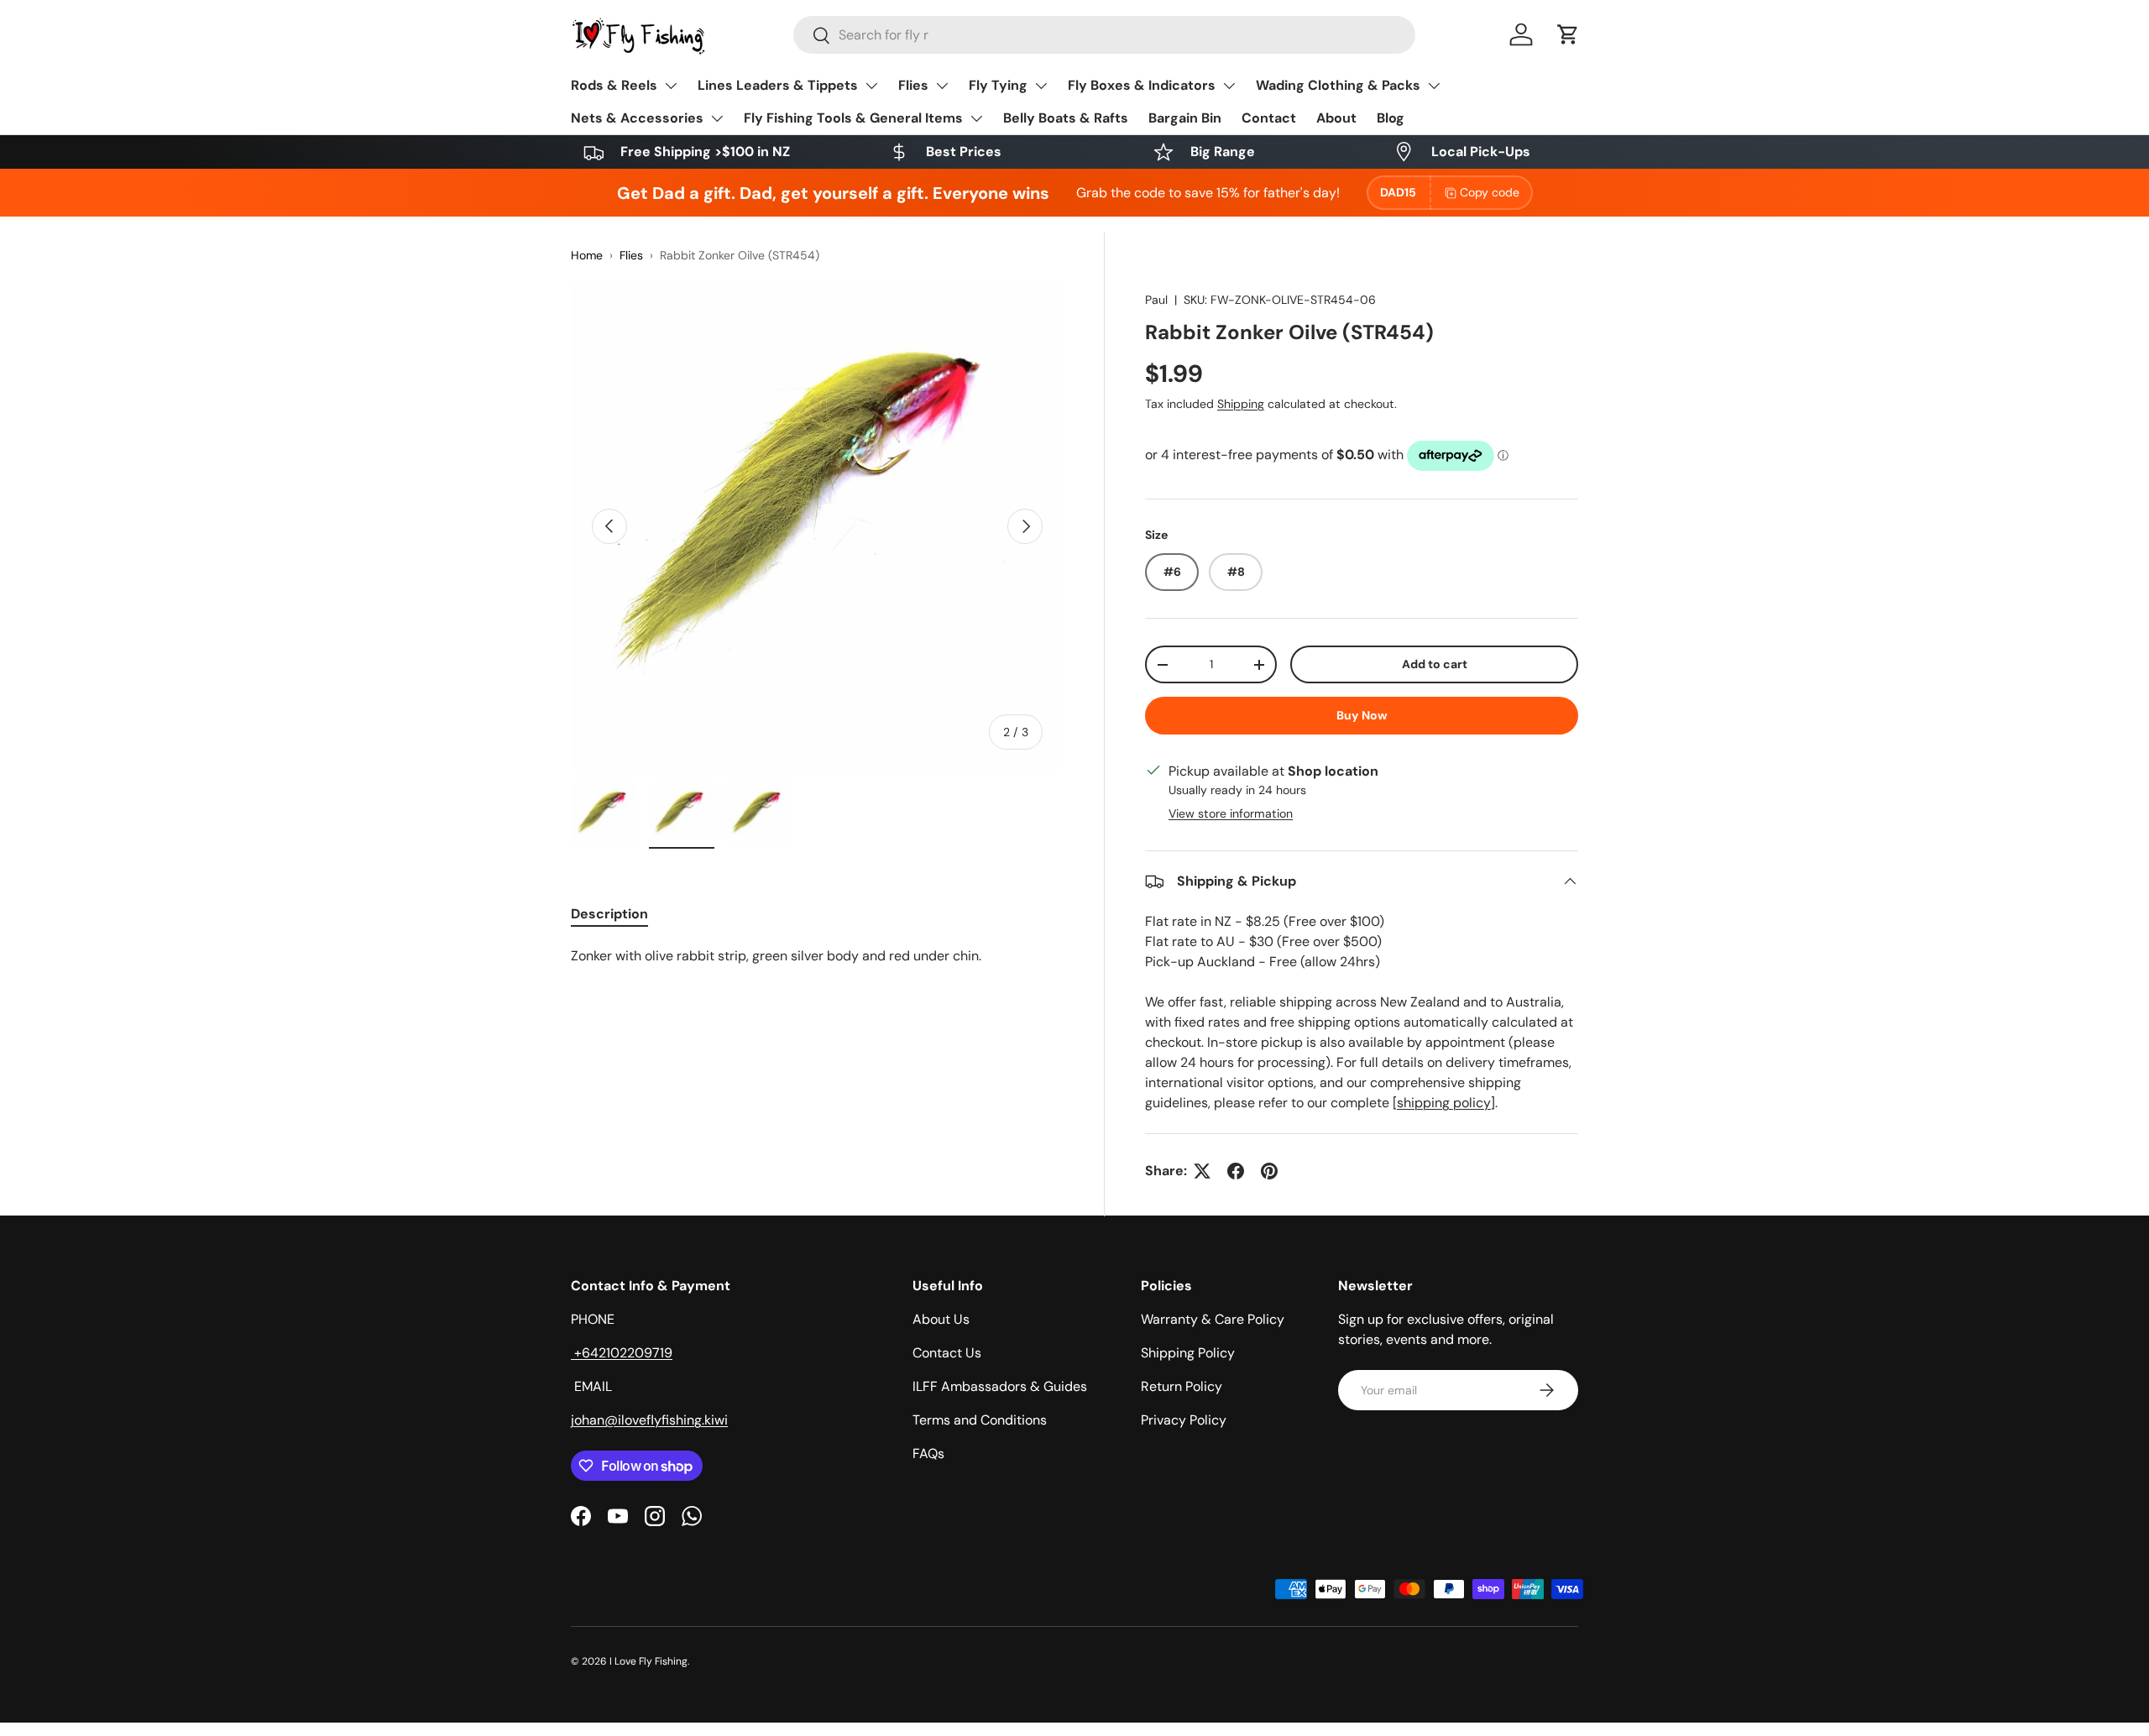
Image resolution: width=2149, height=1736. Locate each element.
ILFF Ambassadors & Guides (1000, 1386)
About (1336, 118)
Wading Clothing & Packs (1338, 85)
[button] (1568, 34)
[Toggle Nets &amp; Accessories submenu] (717, 118)
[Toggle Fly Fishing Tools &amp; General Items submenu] (976, 118)
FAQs (928, 1454)
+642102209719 (622, 1353)
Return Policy (1182, 1386)
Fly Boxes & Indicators (1142, 85)
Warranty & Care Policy (1213, 1319)
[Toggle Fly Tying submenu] (1041, 86)
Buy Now (1362, 715)
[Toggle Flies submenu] (942, 86)
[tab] (609, 914)
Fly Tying (998, 85)
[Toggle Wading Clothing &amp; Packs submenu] (1434, 86)
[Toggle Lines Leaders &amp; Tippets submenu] (871, 86)
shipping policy (1444, 1103)
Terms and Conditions (980, 1420)
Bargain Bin (1185, 118)
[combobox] (1104, 35)
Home (587, 255)
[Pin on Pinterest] (1269, 1171)
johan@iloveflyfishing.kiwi (649, 1420)
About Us (941, 1319)
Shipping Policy (1188, 1353)
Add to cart (1435, 664)
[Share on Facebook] (1236, 1171)
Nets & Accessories (637, 118)
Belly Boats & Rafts (1066, 118)
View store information (1231, 813)
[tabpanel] (817, 956)
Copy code (1490, 192)
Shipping (1241, 404)
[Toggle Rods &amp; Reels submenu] (671, 86)
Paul (1156, 300)
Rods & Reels (614, 85)
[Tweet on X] (1202, 1171)
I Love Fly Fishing (648, 1661)
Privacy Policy (1184, 1420)
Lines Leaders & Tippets (778, 85)
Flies (913, 85)
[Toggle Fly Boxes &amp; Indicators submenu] (1229, 86)
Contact (1269, 118)
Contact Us (947, 1353)
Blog (1391, 118)
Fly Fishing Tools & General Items (853, 118)
